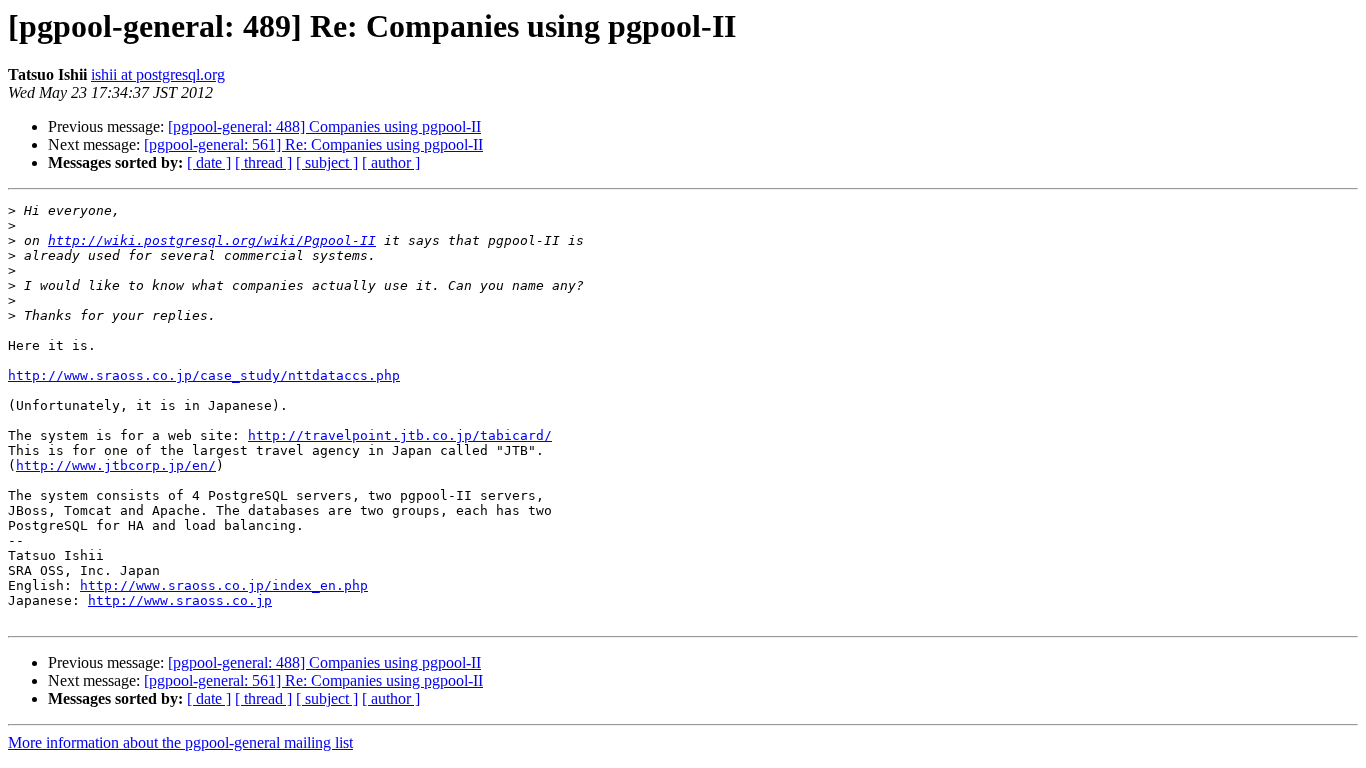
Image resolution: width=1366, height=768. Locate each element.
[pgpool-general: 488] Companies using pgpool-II (324, 126)
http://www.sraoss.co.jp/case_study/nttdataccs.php (204, 375)
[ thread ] (263, 162)
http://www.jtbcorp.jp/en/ (116, 465)
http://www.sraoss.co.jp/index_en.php (224, 585)
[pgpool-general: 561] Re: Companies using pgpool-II (313, 144)
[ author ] (391, 162)
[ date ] (209, 162)
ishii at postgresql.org (158, 74)
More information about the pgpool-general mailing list (180, 742)
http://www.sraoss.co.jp (180, 600)
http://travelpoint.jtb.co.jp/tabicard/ (400, 435)
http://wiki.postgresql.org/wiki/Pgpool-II (212, 240)
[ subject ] (327, 162)
